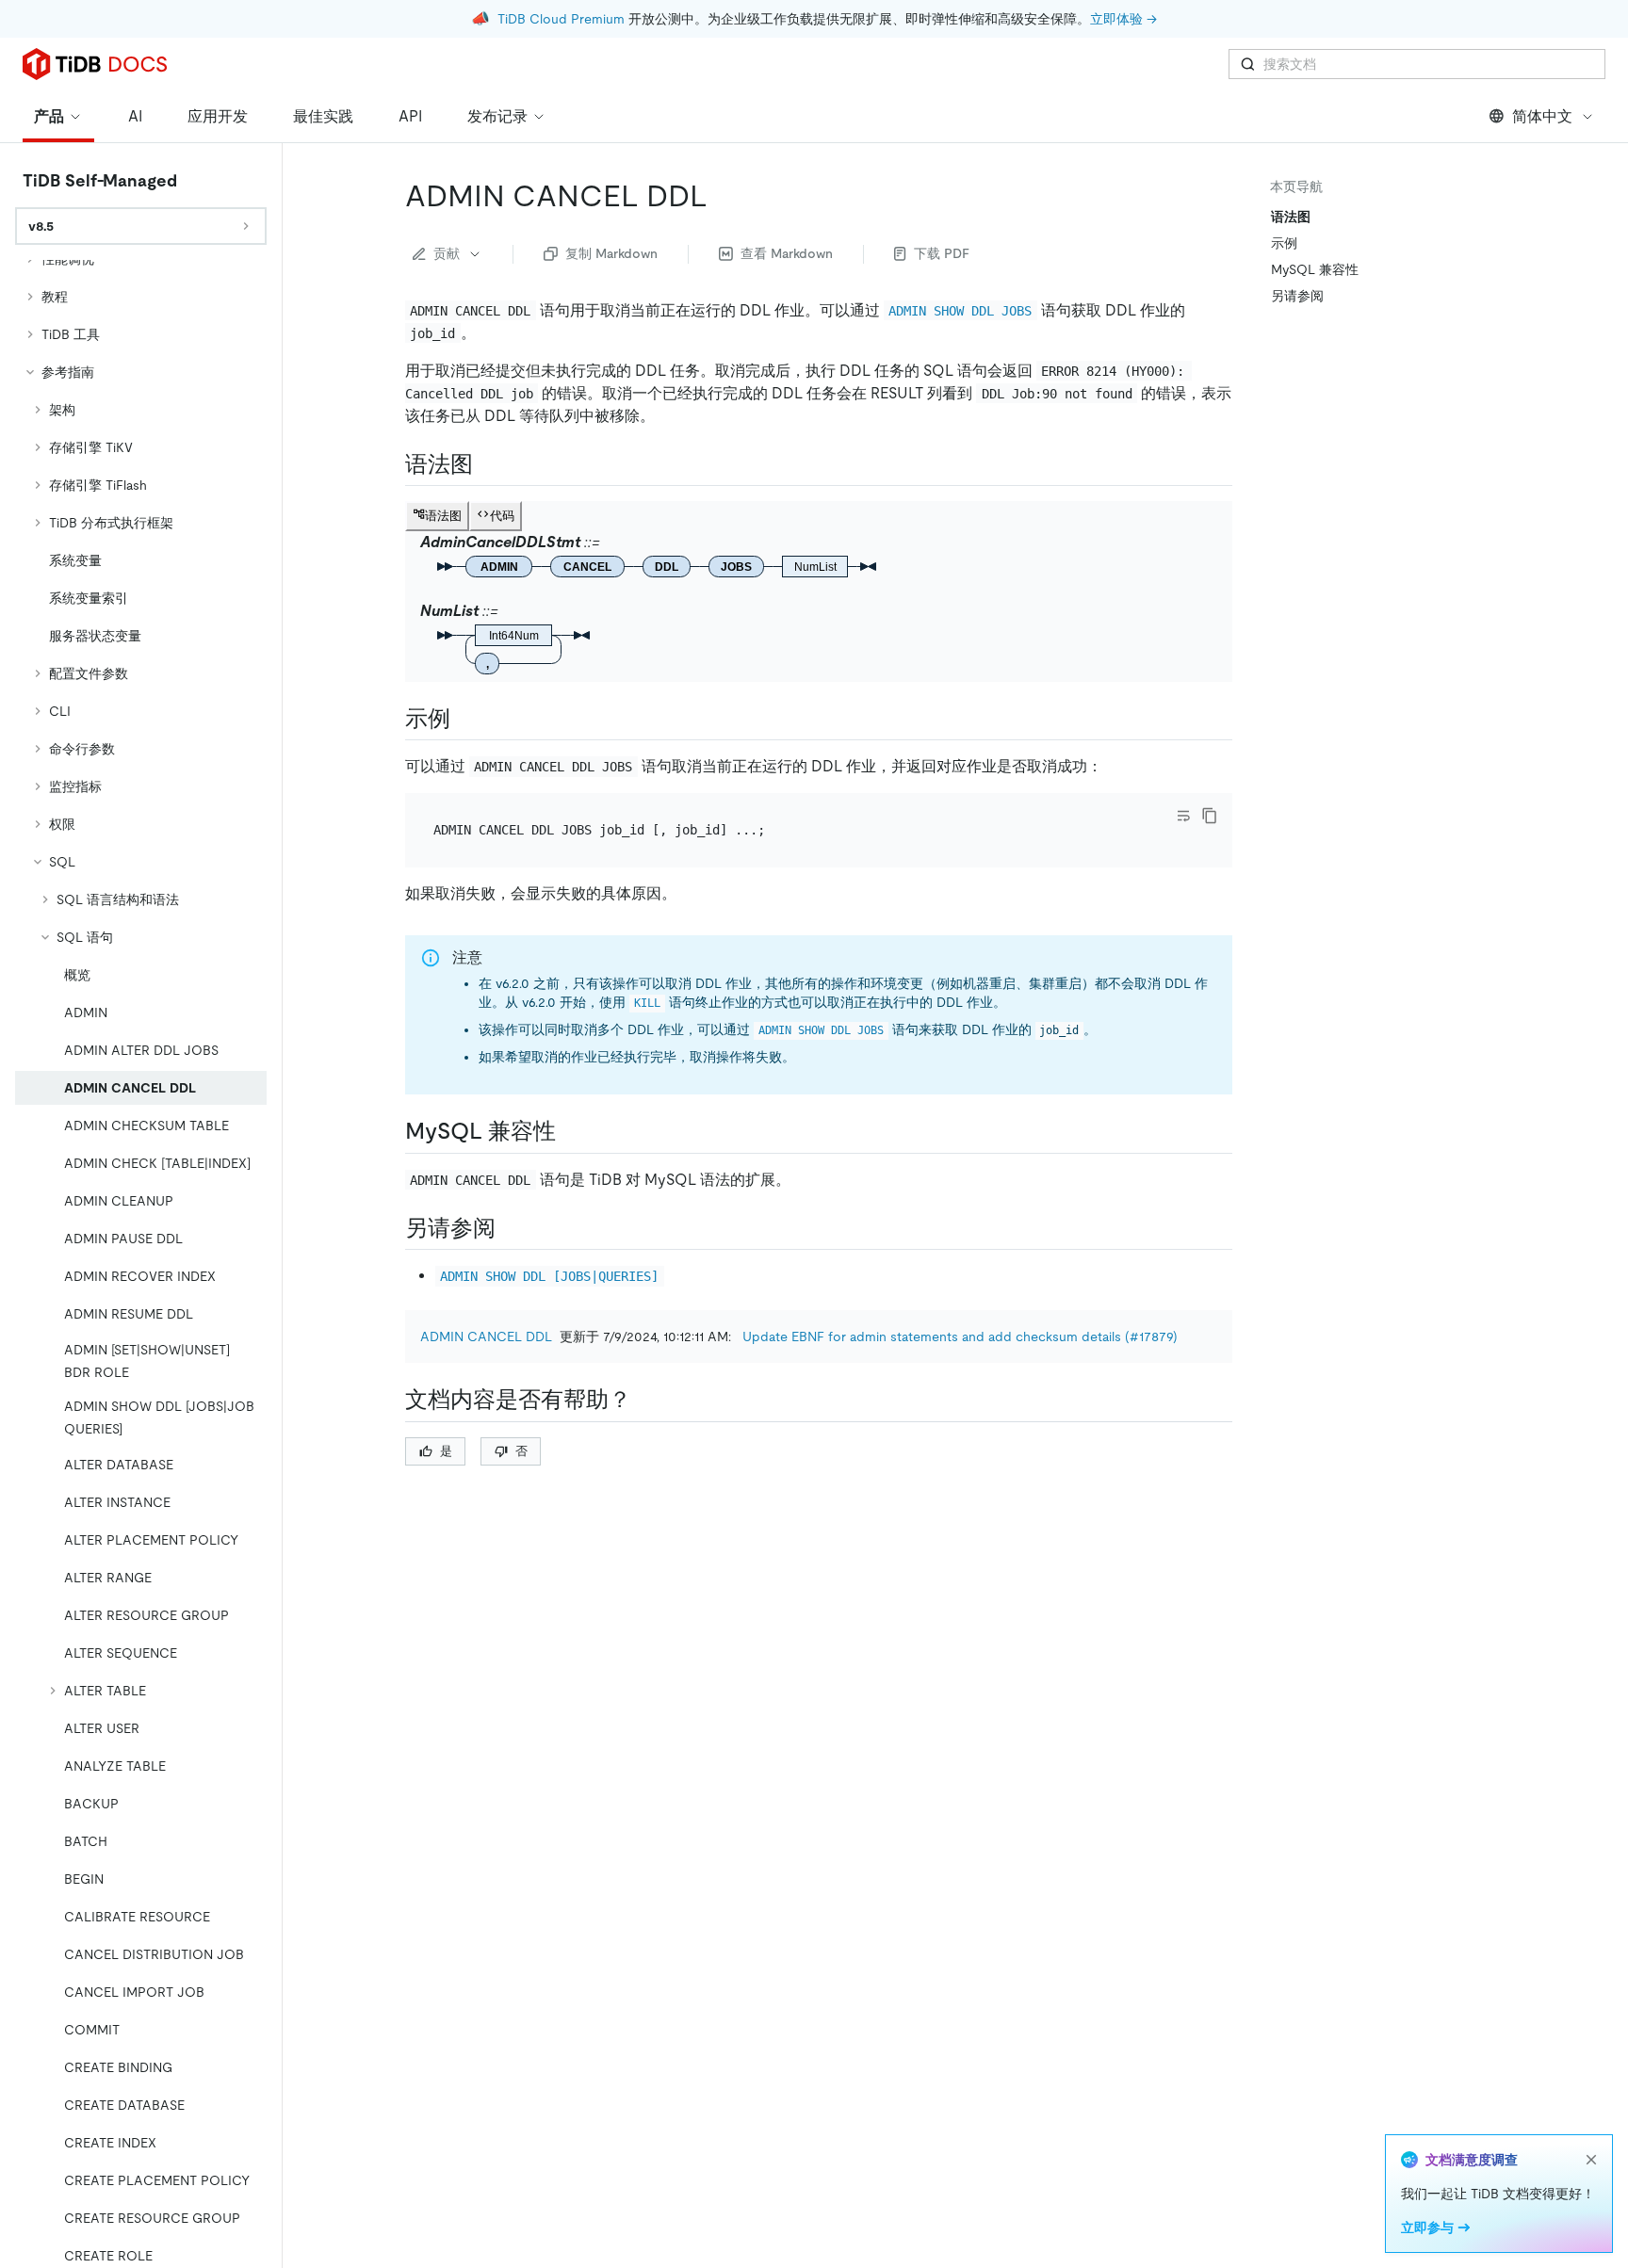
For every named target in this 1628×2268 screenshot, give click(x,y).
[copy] (1210, 816)
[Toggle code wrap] (1183, 816)
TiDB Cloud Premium (561, 19)
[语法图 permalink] (488, 464)
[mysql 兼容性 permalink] (571, 1131)
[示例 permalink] (465, 719)
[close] (1591, 2160)
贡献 (447, 253)
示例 (1284, 243)
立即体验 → (1123, 19)
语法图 (1291, 217)
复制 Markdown (611, 253)
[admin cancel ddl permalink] (723, 196)
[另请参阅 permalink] (511, 1228)
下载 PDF (942, 253)
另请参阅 (1297, 296)
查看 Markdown (787, 253)
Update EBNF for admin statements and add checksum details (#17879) (960, 1336)
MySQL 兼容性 (1315, 269)
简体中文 (1542, 116)
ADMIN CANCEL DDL (486, 1336)
